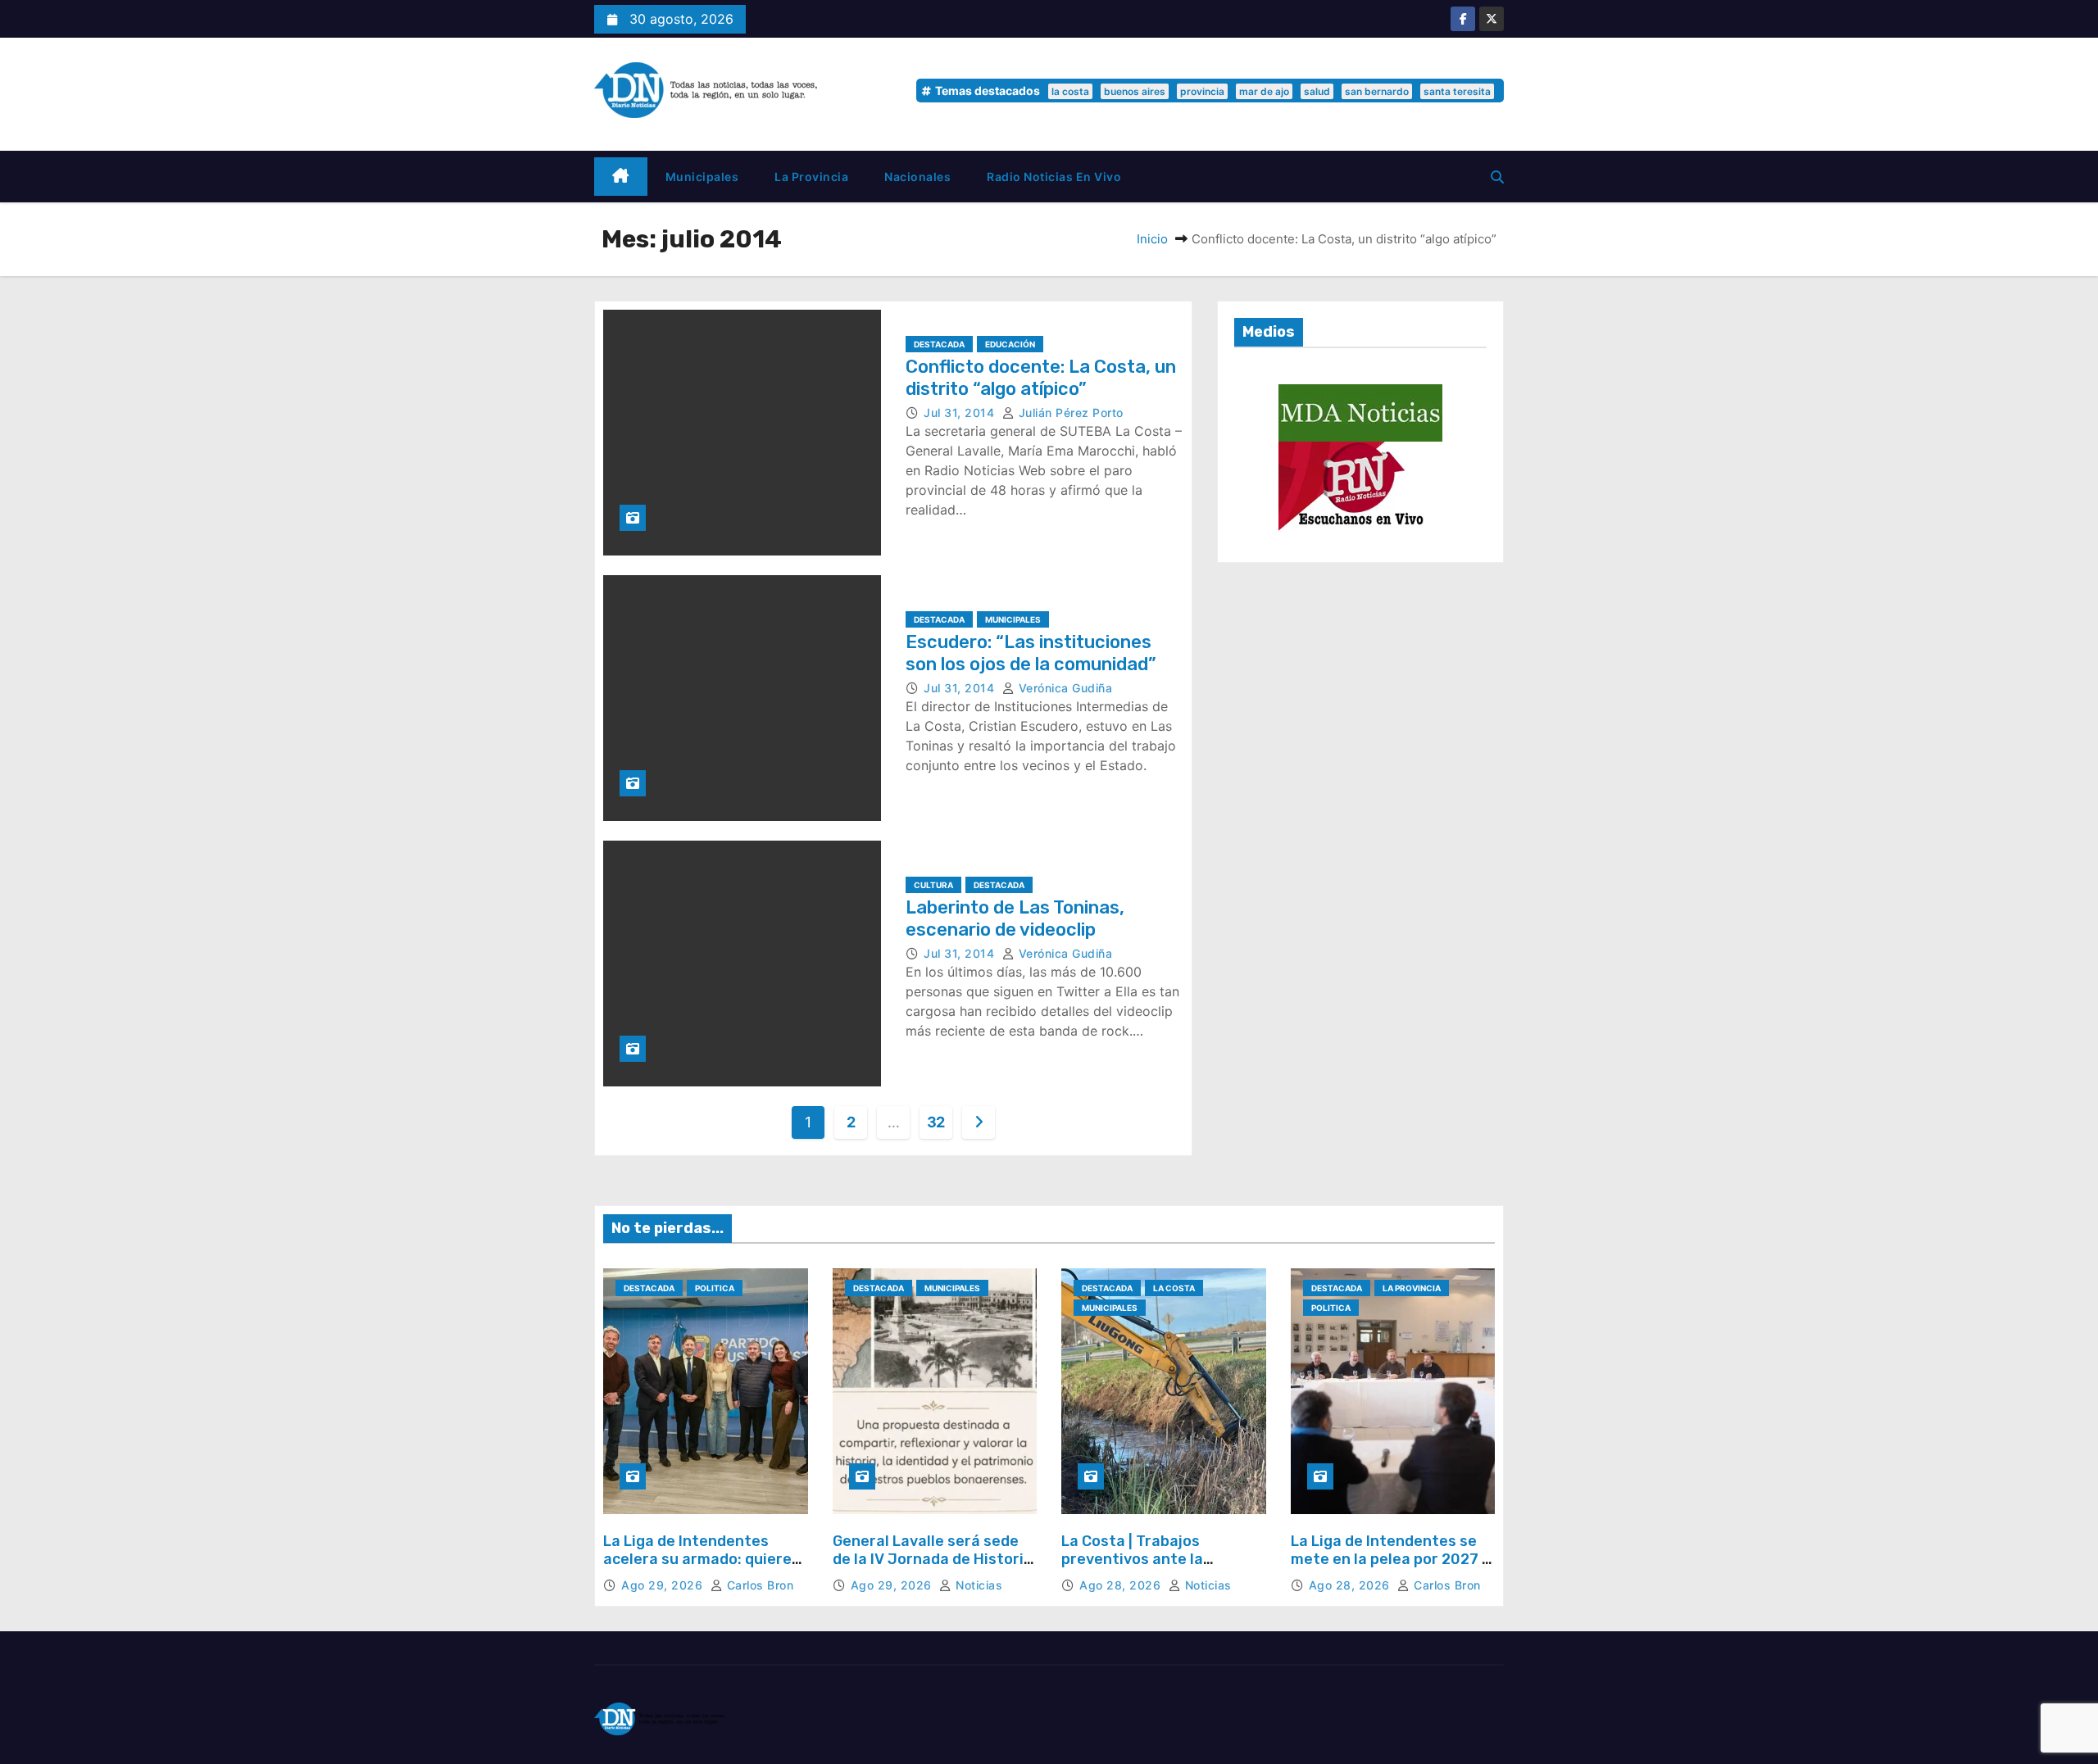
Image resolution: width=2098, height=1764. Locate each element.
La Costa (1174, 1288)
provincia (1202, 91)
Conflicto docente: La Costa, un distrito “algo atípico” (1041, 377)
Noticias (977, 1585)
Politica (715, 1288)
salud (1317, 91)
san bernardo (1377, 91)
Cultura (933, 885)
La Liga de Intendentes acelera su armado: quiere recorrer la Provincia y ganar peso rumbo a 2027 (697, 1568)
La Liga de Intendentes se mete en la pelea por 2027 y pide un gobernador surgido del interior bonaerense (1390, 1568)
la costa (1070, 91)
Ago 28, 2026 (1122, 1585)
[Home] (621, 177)
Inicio (1152, 239)
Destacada (939, 344)
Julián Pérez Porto (1069, 413)
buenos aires (1135, 91)
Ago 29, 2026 (664, 1585)
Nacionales (917, 177)
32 (936, 1122)
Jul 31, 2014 (961, 413)
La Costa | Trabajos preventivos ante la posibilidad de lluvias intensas (1136, 1568)
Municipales (702, 177)
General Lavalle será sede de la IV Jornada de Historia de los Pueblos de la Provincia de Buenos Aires (933, 1568)
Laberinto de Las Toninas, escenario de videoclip (1015, 918)
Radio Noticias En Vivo (1054, 177)
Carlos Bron (758, 1585)
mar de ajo (1264, 91)
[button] (1497, 177)
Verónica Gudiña (1063, 688)
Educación (1010, 344)
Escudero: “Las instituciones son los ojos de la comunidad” (1031, 653)
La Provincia (811, 177)
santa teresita (1457, 91)
